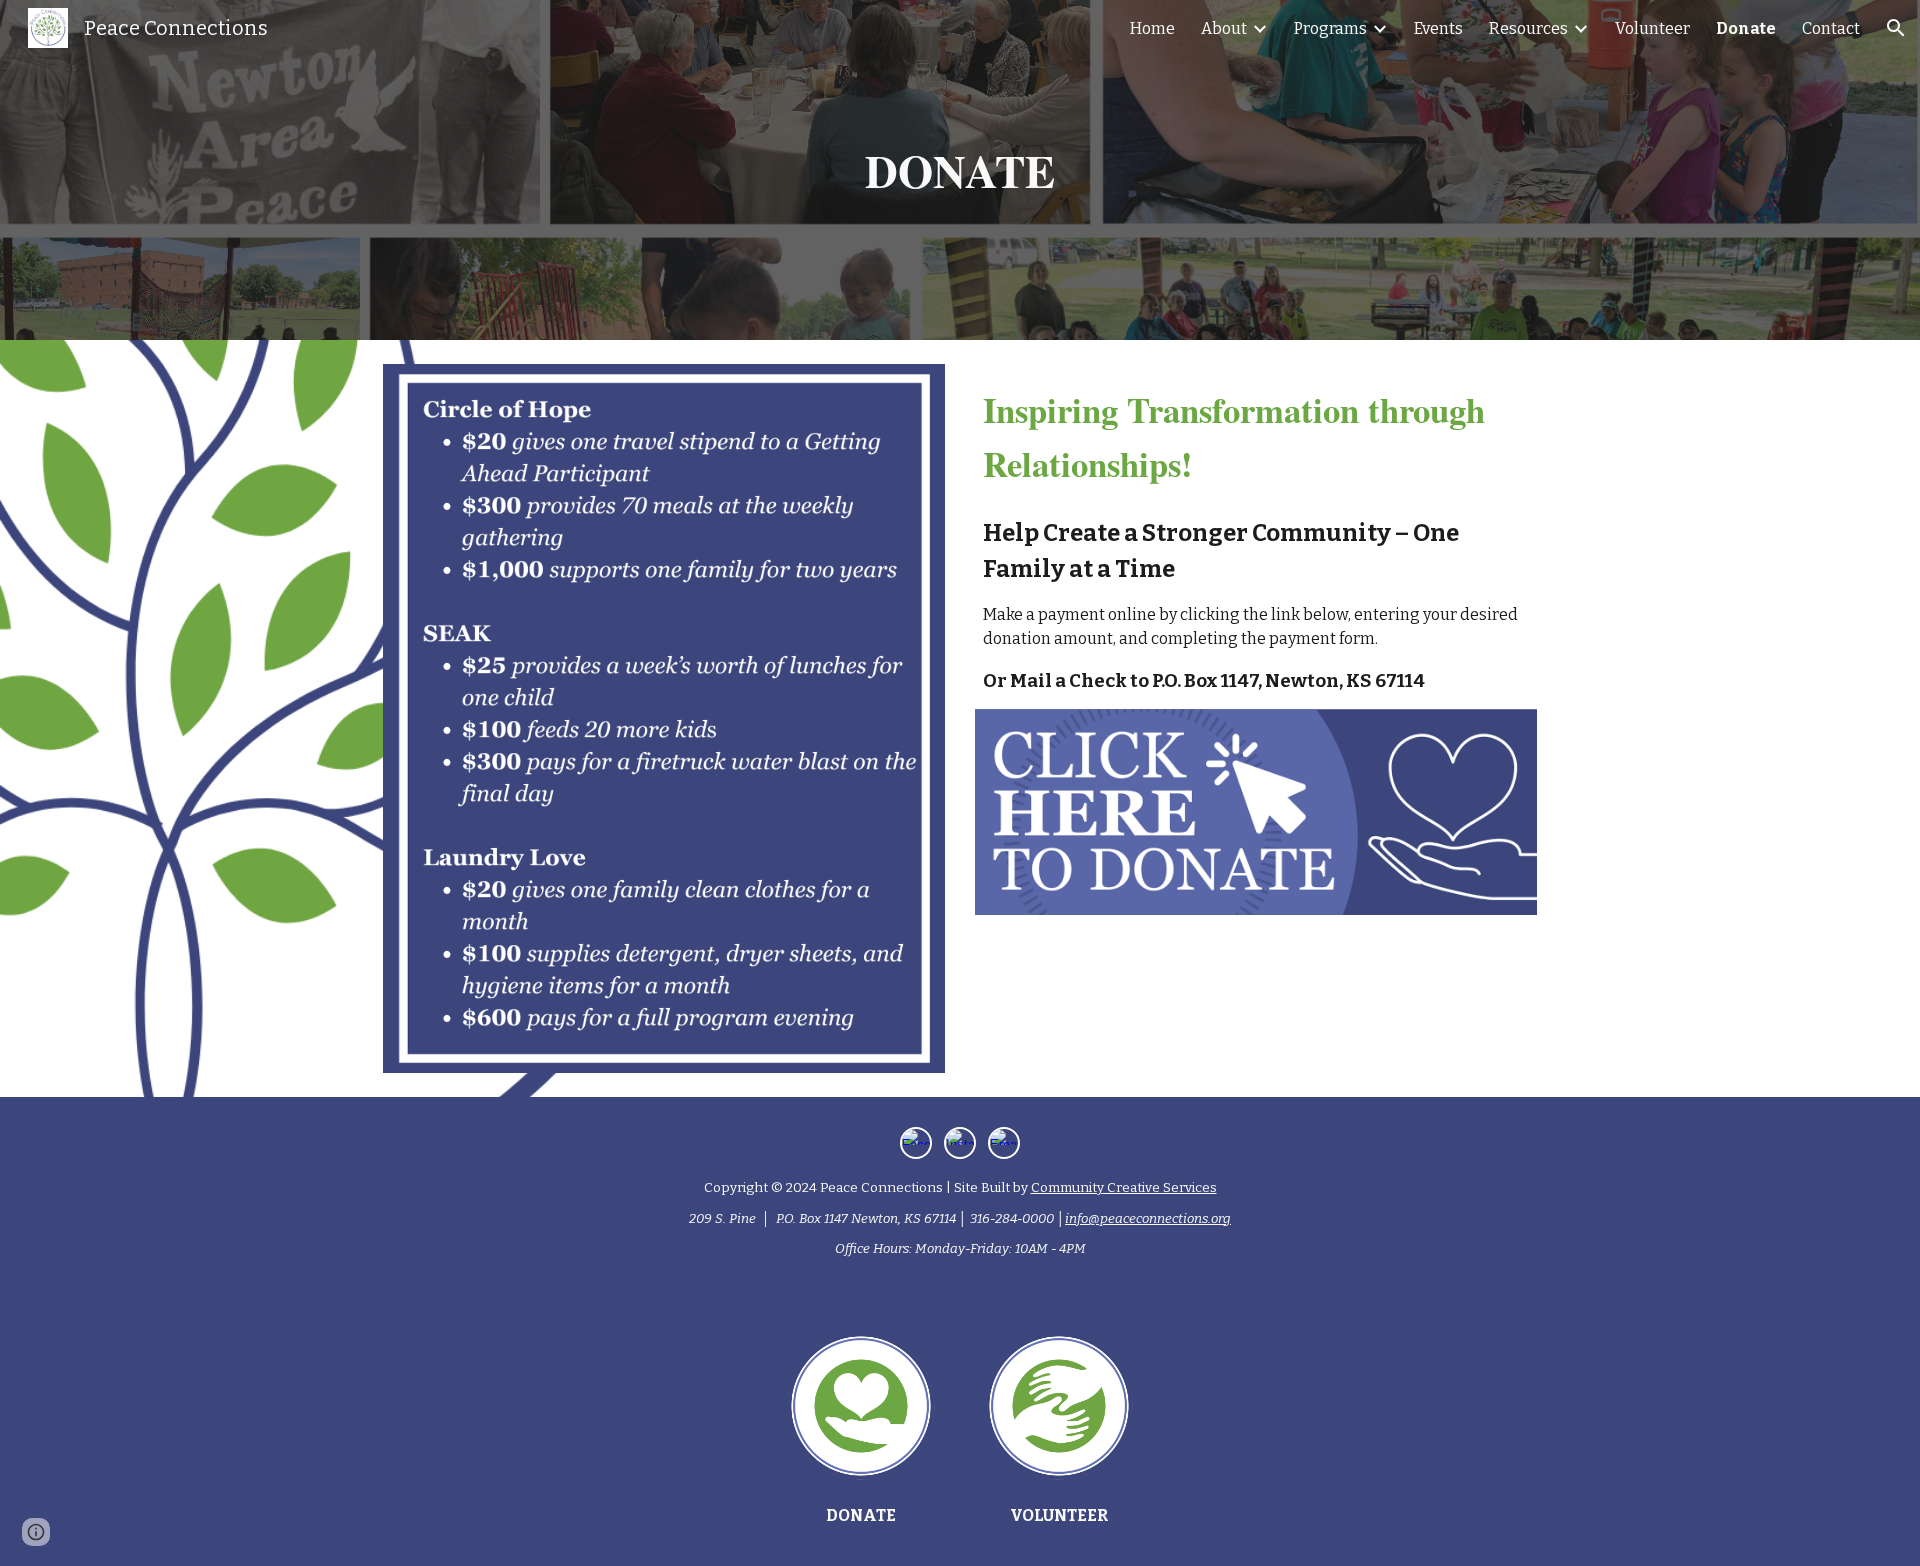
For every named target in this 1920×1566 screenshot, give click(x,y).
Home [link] (1152, 28)
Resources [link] (1528, 28)
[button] (1896, 28)
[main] (960, 170)
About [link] (1224, 28)
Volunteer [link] (1652, 28)
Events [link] (1438, 28)
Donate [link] (1746, 28)
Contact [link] (1831, 28)
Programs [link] (1330, 28)
